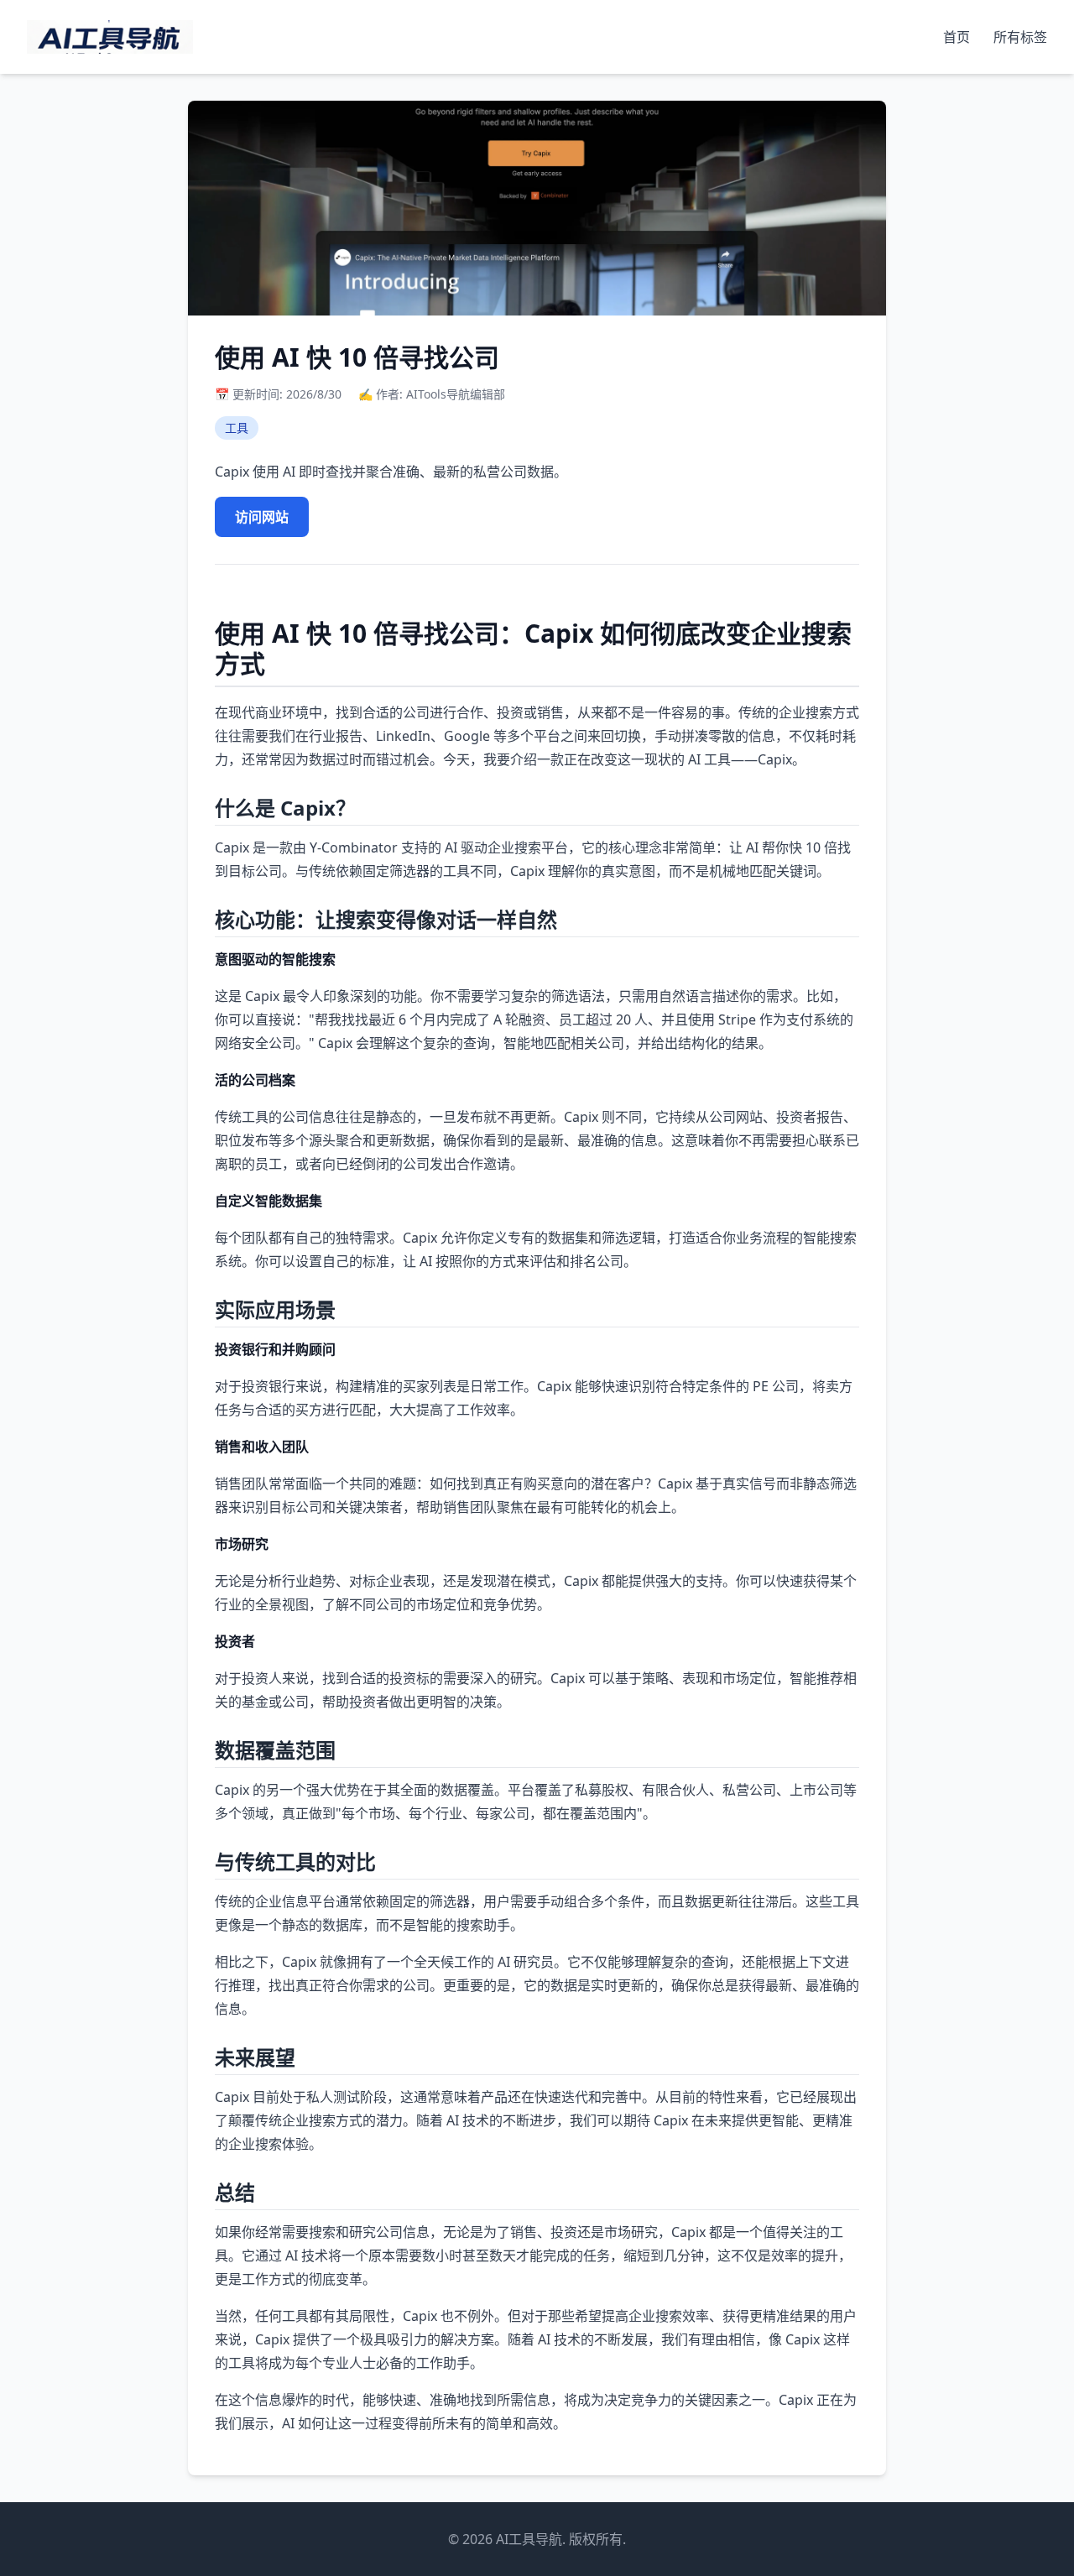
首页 (958, 37)
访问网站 (262, 517)
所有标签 (1020, 37)
